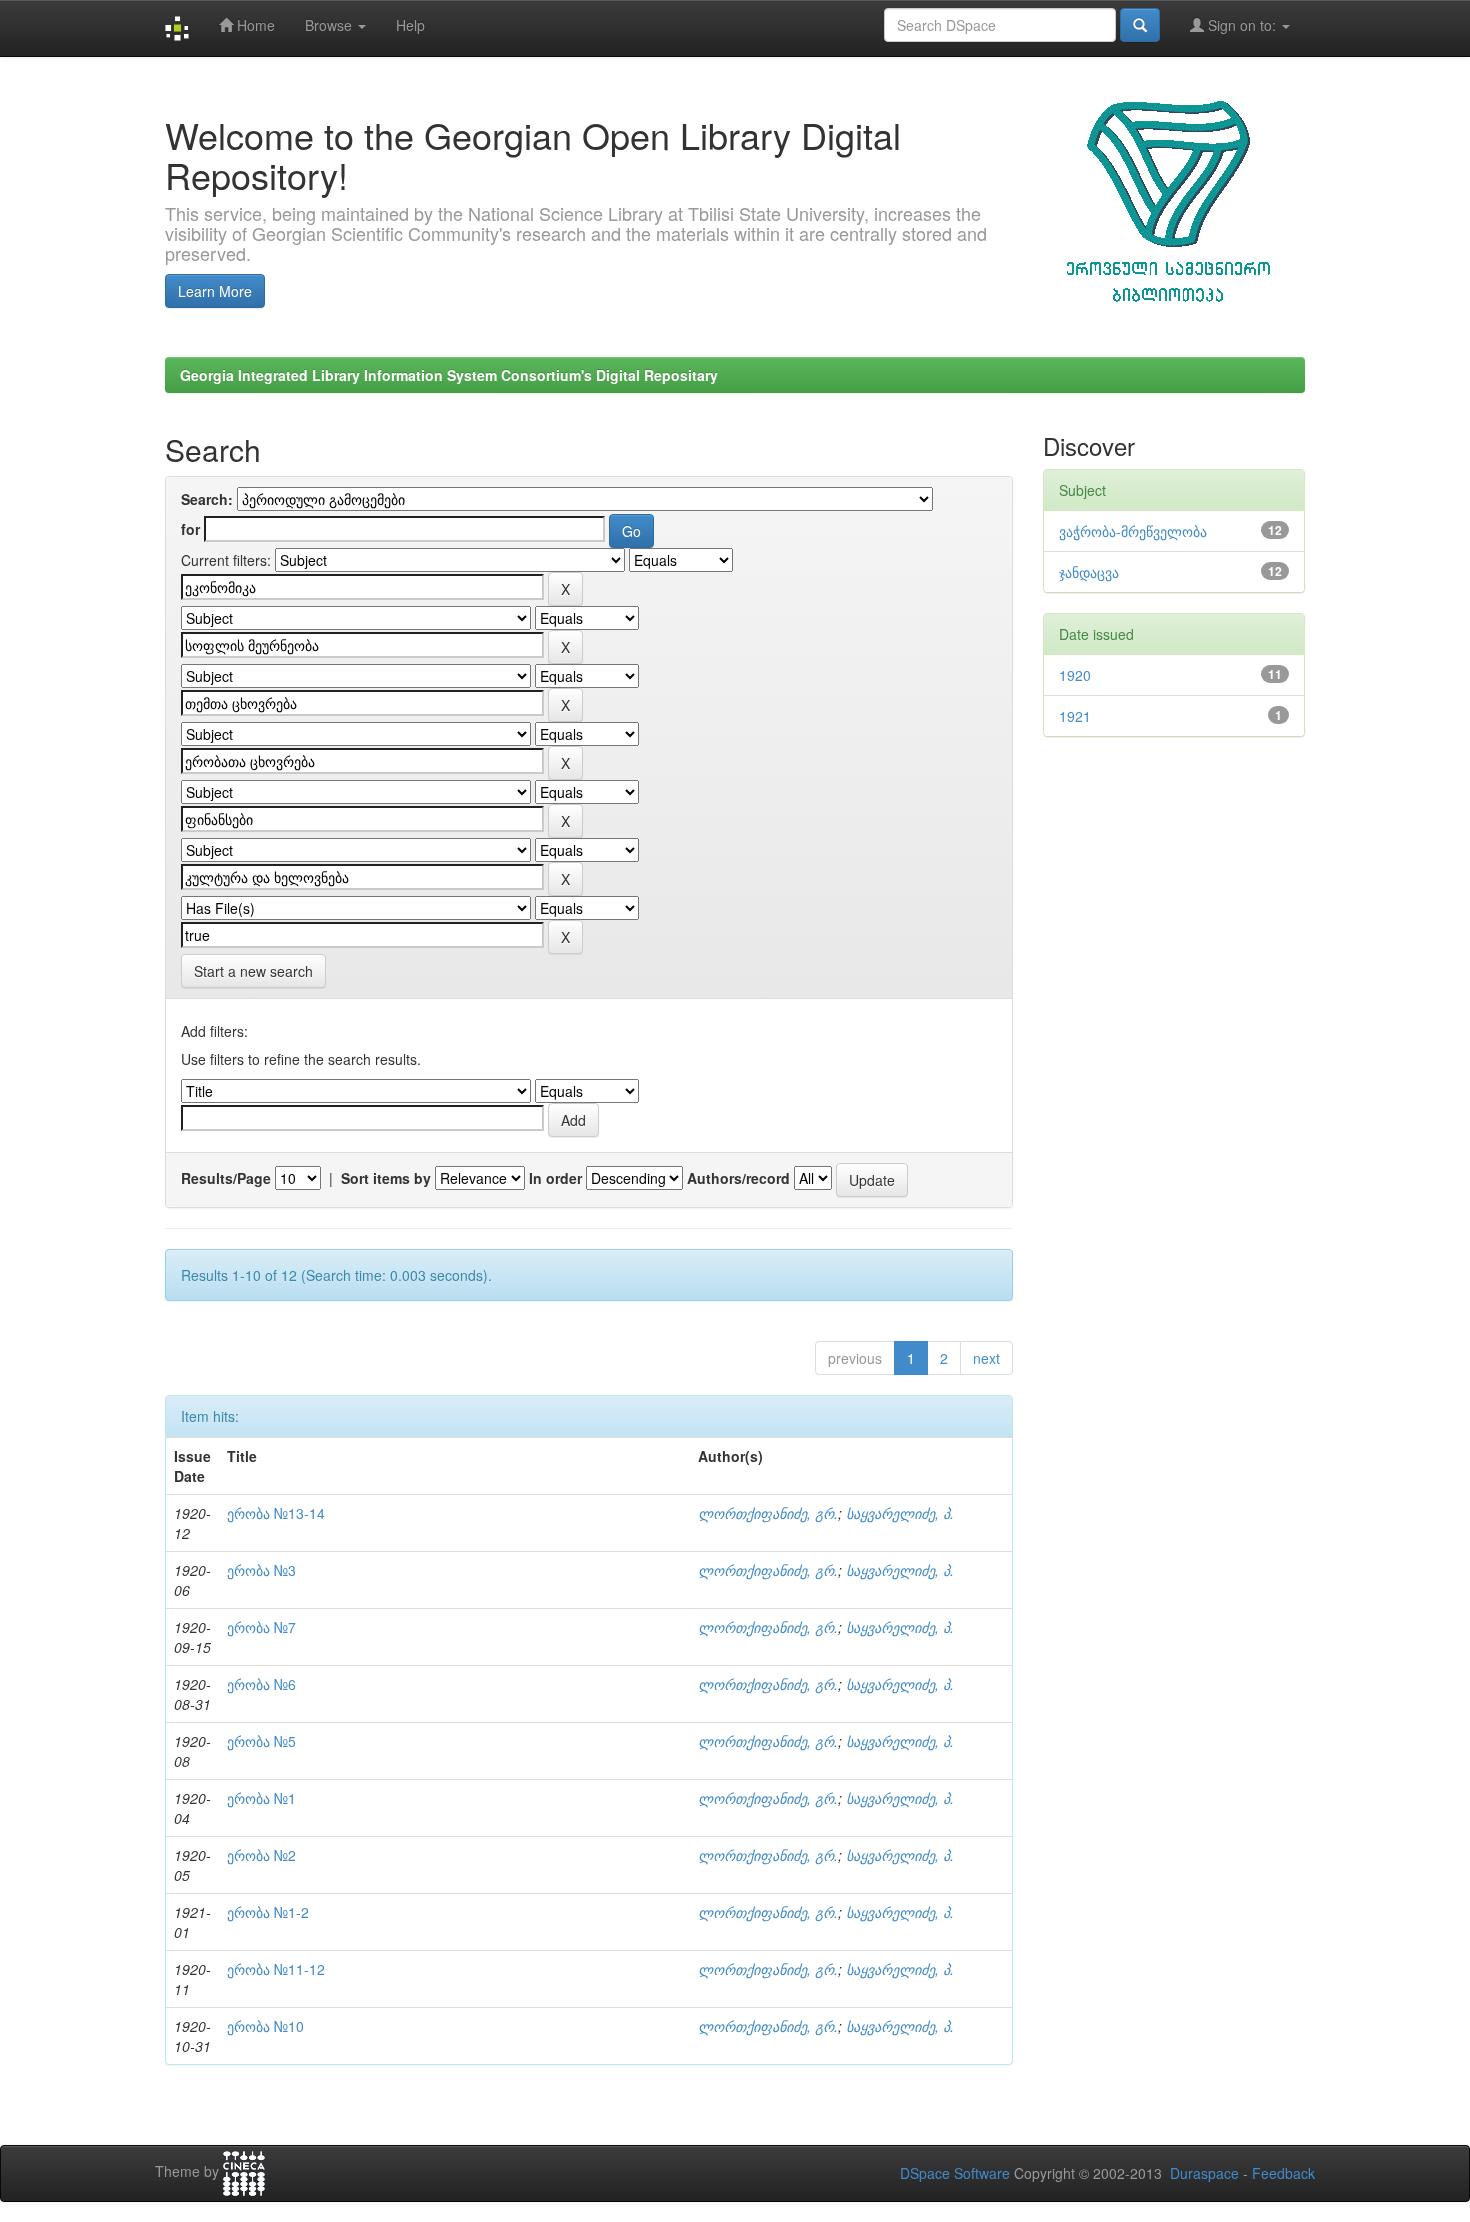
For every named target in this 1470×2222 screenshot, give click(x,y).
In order (555, 1178)
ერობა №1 (261, 1798)
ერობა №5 (261, 1741)
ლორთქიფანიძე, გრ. (768, 1513)
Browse (330, 25)
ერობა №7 (261, 1627)
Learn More (215, 291)
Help (410, 25)
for (190, 529)
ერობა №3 (261, 1570)
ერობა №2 (261, 1855)
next (986, 1358)
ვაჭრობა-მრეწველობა (1133, 531)
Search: (207, 499)
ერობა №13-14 (276, 1513)
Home (254, 25)
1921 (1075, 716)
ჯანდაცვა (1089, 572)
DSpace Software (955, 2173)
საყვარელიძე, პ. (900, 1513)
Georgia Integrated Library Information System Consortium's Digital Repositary (449, 375)
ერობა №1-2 (268, 1912)
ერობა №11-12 (276, 1969)
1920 (1075, 675)
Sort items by (386, 1178)
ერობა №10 (265, 2026)
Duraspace (1204, 2173)
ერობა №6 (261, 1684)
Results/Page (226, 1178)
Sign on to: (1242, 25)
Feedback (1283, 2173)
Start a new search (253, 971)
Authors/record (738, 1178)
